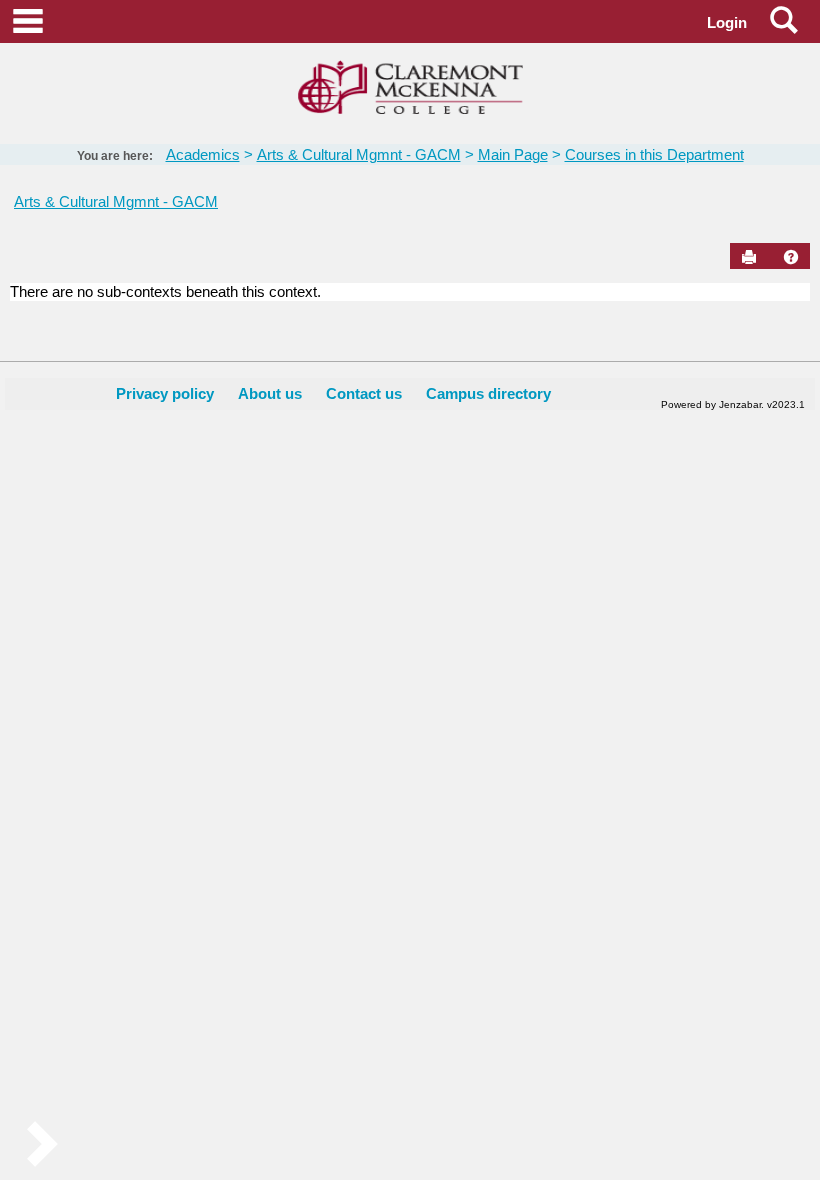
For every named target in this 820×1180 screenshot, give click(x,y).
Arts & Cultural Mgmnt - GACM (359, 154)
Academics (203, 154)
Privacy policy (165, 393)
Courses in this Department (654, 154)
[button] (791, 257)
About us (270, 393)
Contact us (364, 393)
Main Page (513, 154)
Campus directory (488, 393)
